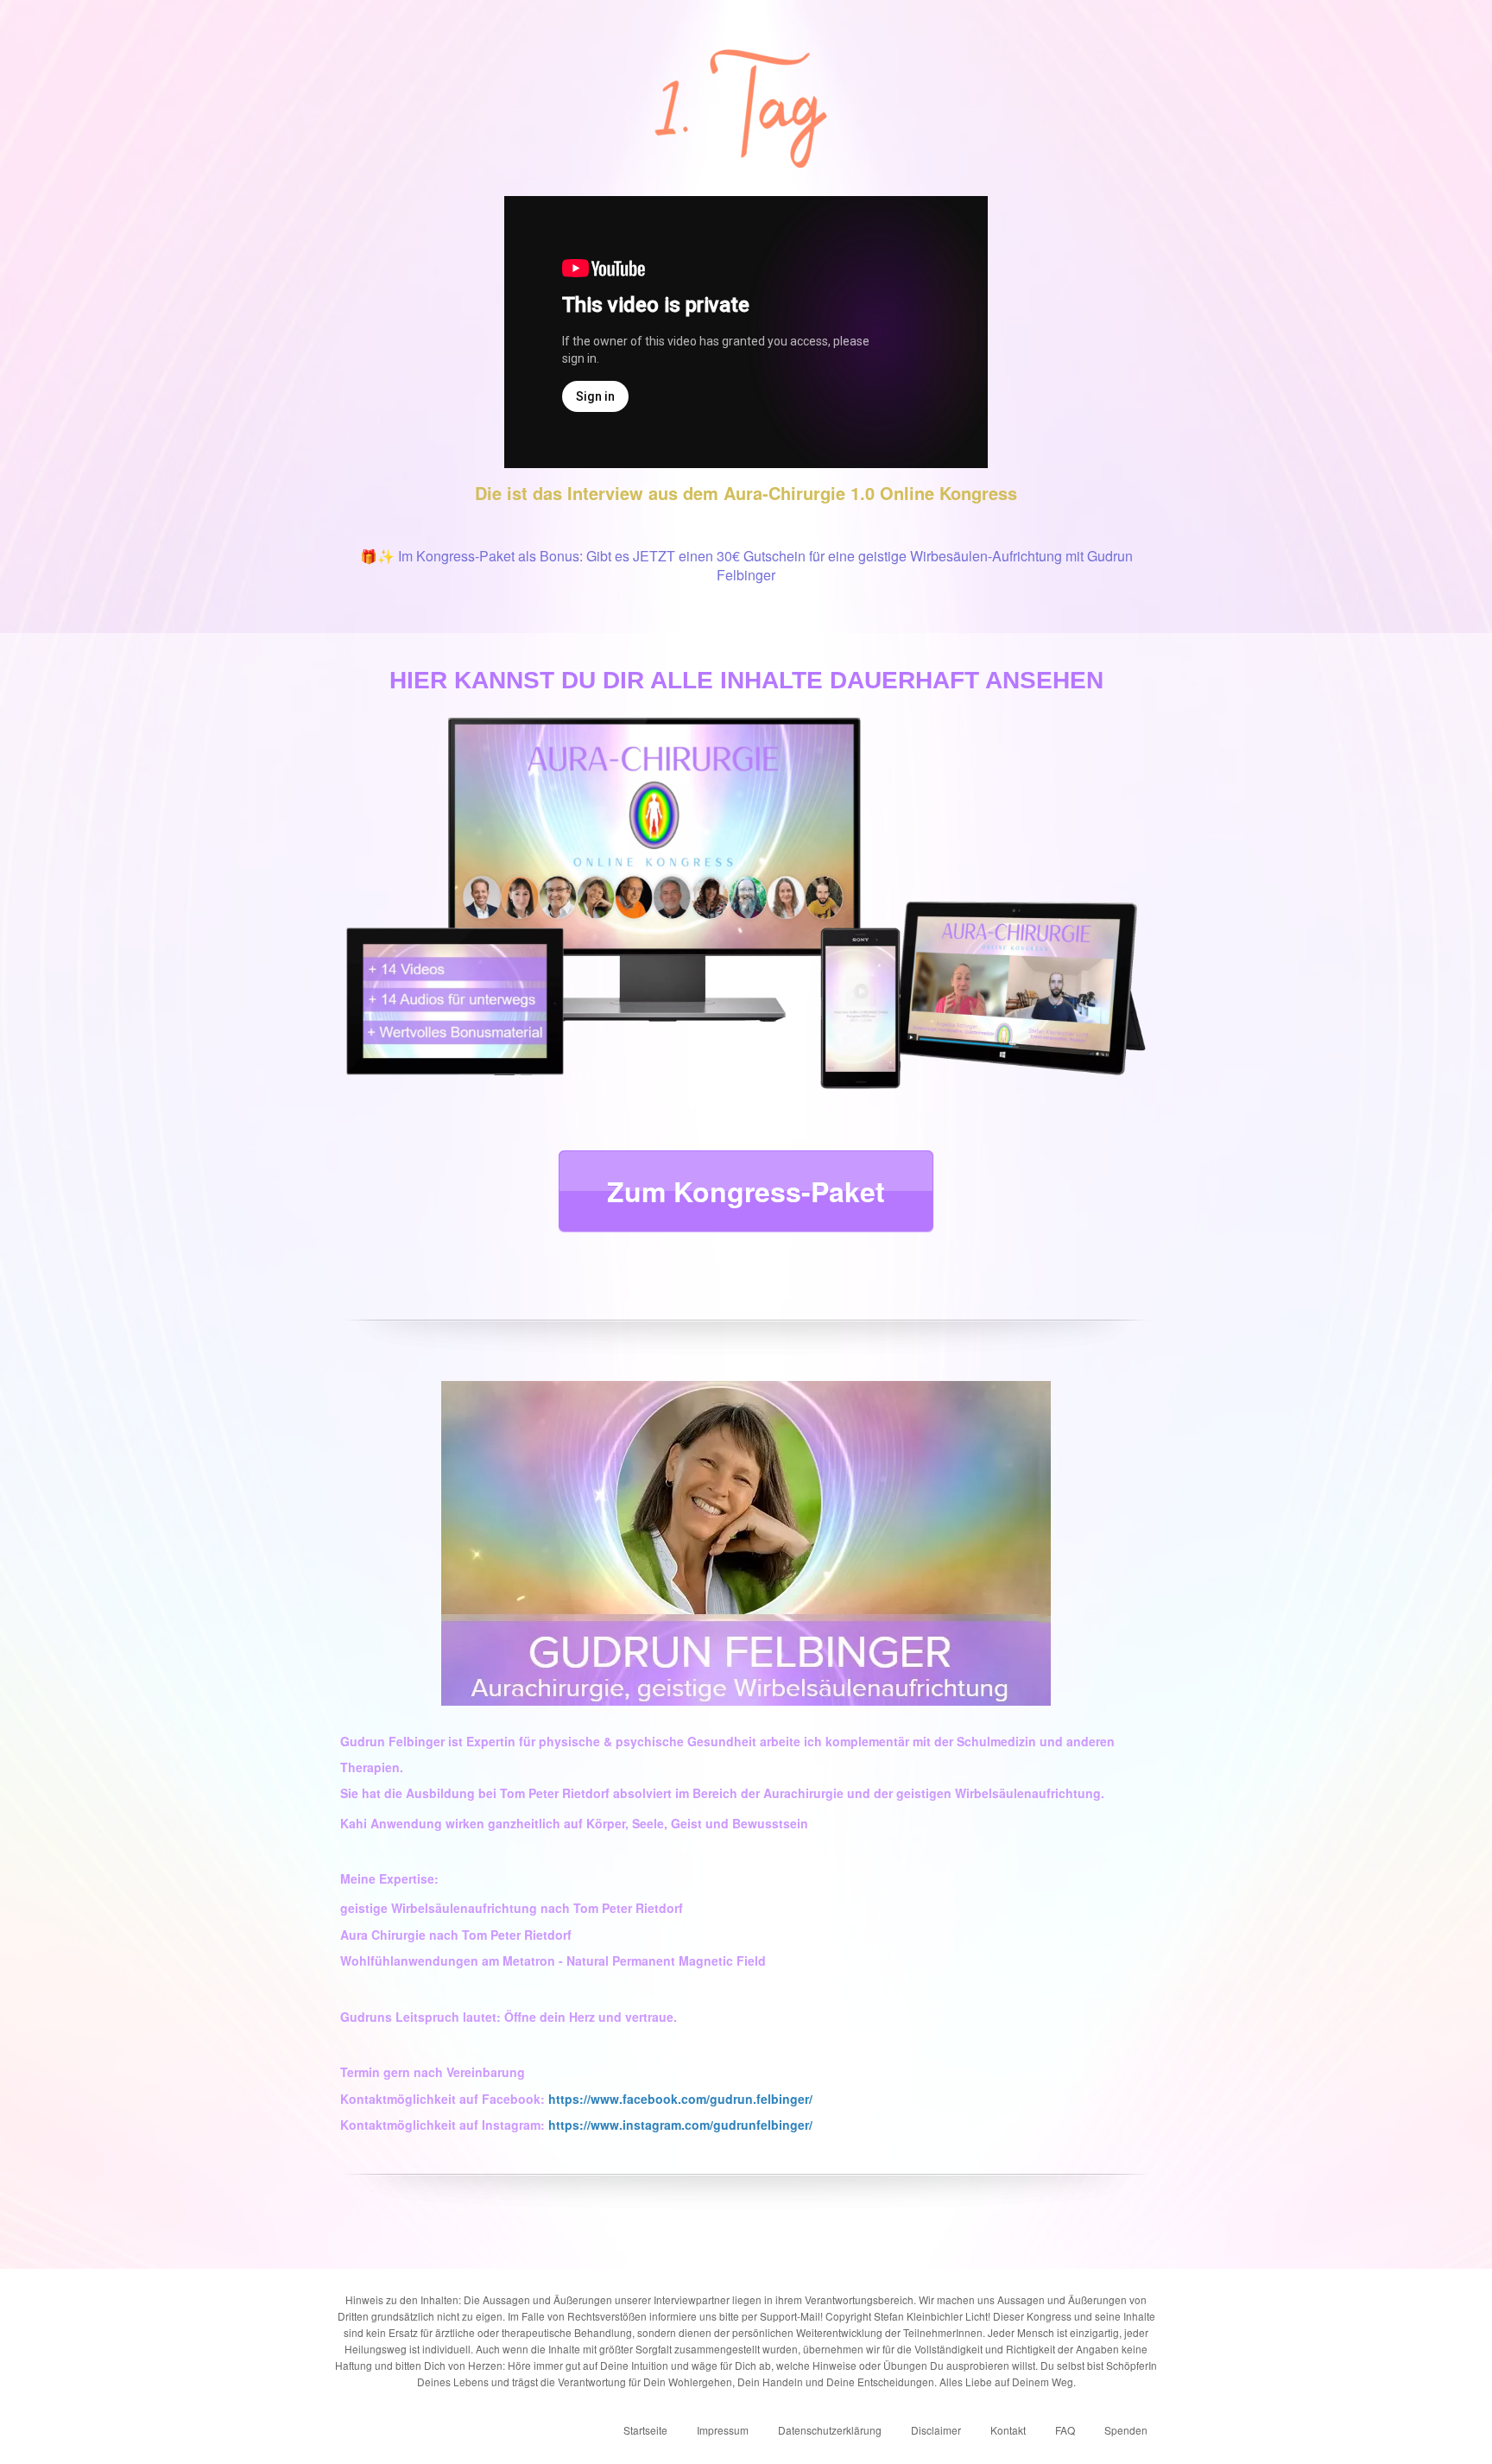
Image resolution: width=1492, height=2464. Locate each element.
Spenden (1126, 2430)
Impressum (723, 2430)
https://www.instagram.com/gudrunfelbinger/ (680, 2125)
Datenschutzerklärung (830, 2430)
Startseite (645, 2430)
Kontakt (1008, 2430)
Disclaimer (936, 2430)
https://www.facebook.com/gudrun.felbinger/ (680, 2099)
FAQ (1065, 2430)
